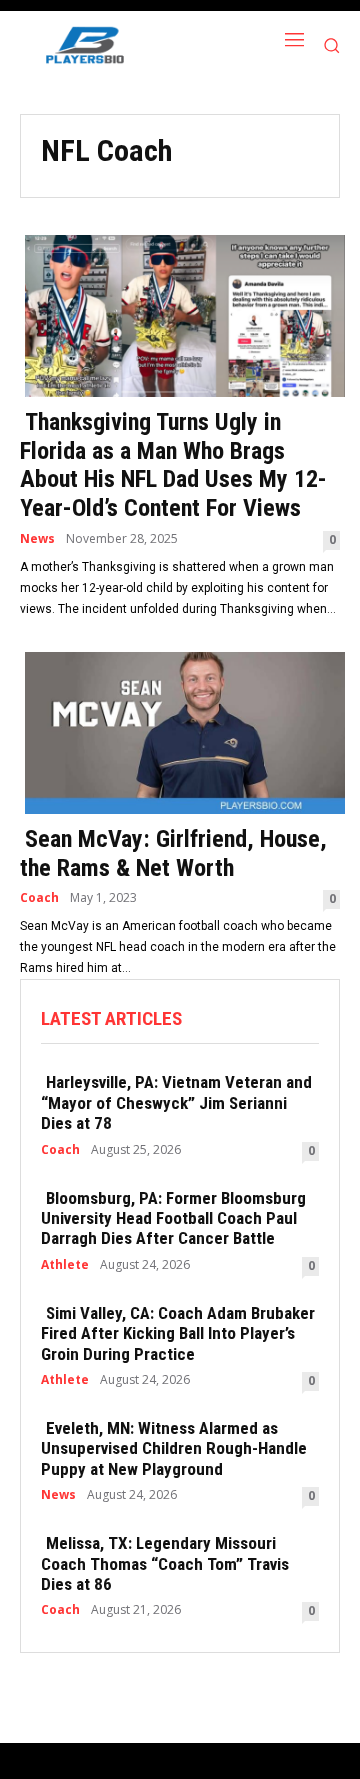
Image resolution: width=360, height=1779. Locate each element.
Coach (39, 898)
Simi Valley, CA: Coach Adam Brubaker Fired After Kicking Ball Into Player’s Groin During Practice (178, 1333)
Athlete (65, 1265)
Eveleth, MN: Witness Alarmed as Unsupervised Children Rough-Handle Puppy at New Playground (174, 1448)
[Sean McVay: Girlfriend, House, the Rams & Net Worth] (180, 731)
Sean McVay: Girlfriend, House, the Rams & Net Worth (173, 853)
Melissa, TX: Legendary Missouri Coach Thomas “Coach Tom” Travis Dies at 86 (165, 1563)
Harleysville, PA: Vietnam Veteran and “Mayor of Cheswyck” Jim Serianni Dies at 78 (176, 1102)
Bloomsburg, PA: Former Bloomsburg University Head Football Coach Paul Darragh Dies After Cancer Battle (173, 1218)
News (37, 539)
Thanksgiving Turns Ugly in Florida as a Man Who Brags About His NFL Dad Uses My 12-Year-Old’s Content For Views (173, 465)
